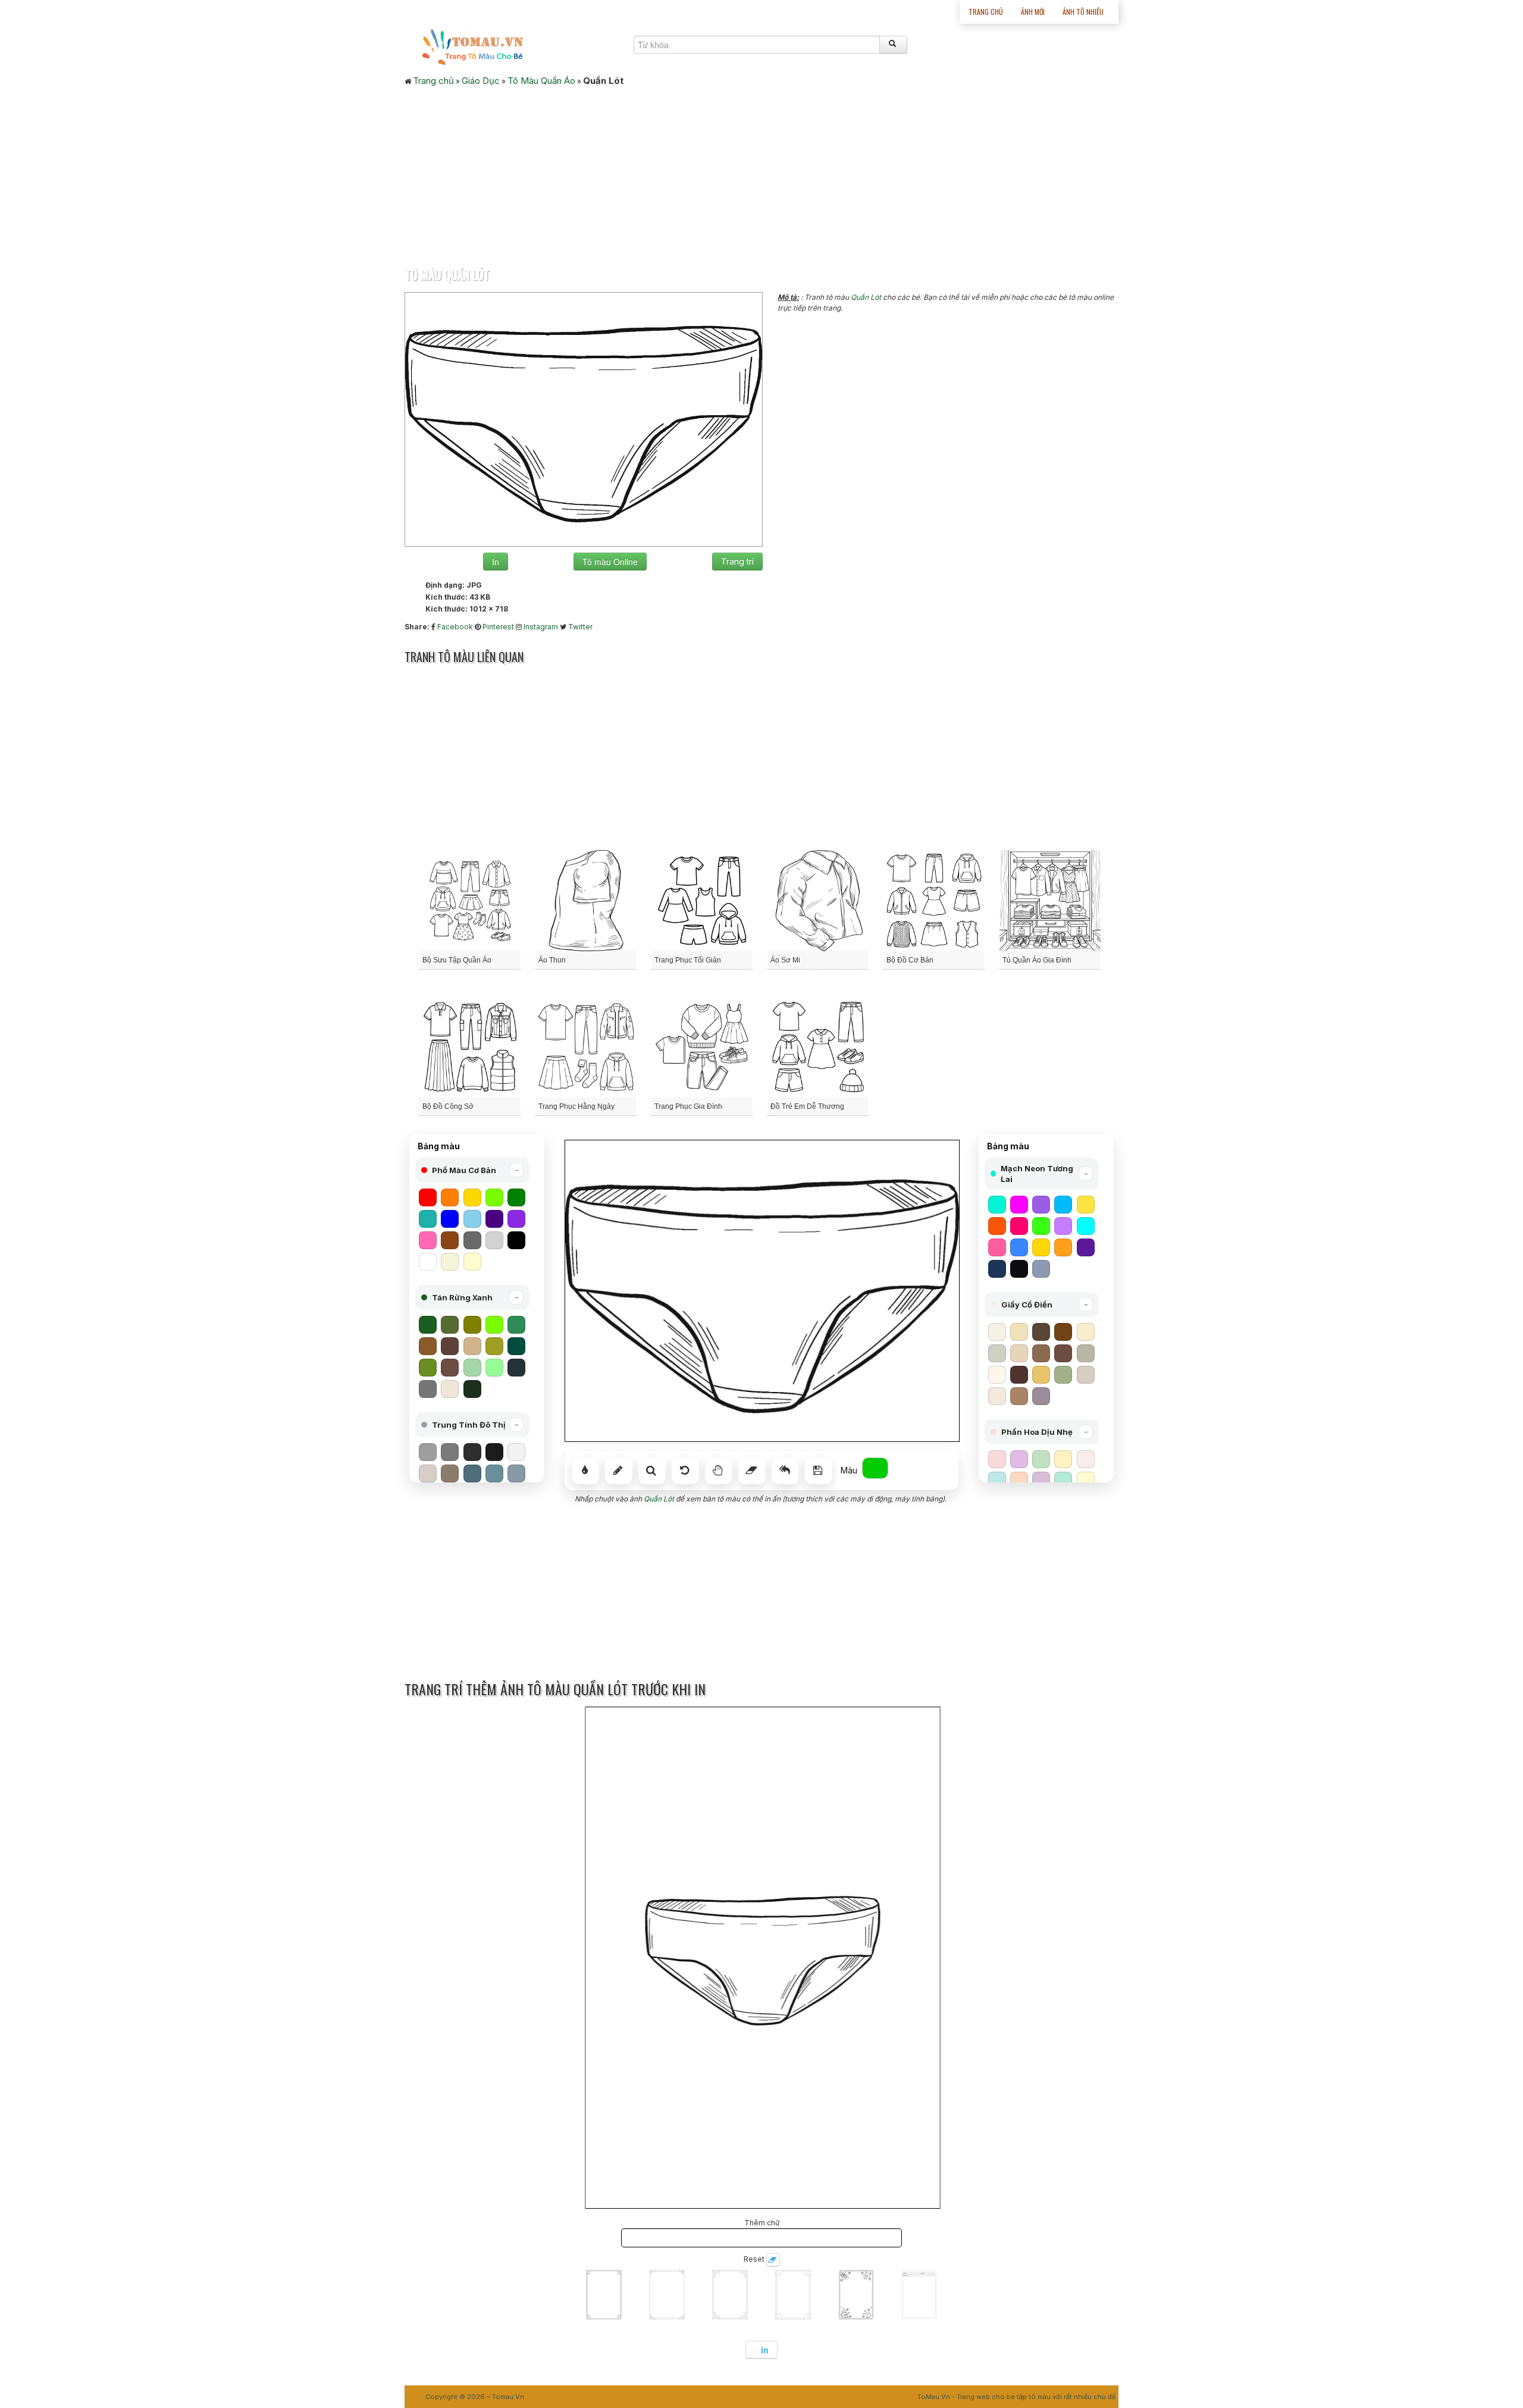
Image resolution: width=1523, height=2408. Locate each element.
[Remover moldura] (773, 2260)
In (496, 562)
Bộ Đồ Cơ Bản (910, 960)
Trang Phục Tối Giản (688, 960)
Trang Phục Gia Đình (688, 1106)
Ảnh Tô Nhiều (1083, 12)
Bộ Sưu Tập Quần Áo (457, 960)
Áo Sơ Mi (785, 960)
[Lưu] (819, 1470)
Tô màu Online (610, 562)
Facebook (455, 627)
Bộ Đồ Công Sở (448, 1106)
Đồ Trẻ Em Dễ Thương (807, 1106)
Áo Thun (552, 960)
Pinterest (498, 627)
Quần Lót (866, 297)
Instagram (541, 627)
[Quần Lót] (584, 418)
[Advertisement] (761, 173)
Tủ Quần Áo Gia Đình (1037, 960)
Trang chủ (986, 12)
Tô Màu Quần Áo (541, 81)
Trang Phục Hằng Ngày (576, 1106)
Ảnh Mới (1033, 12)
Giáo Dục (481, 81)
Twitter (580, 627)
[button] (472, 1170)
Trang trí (737, 561)
